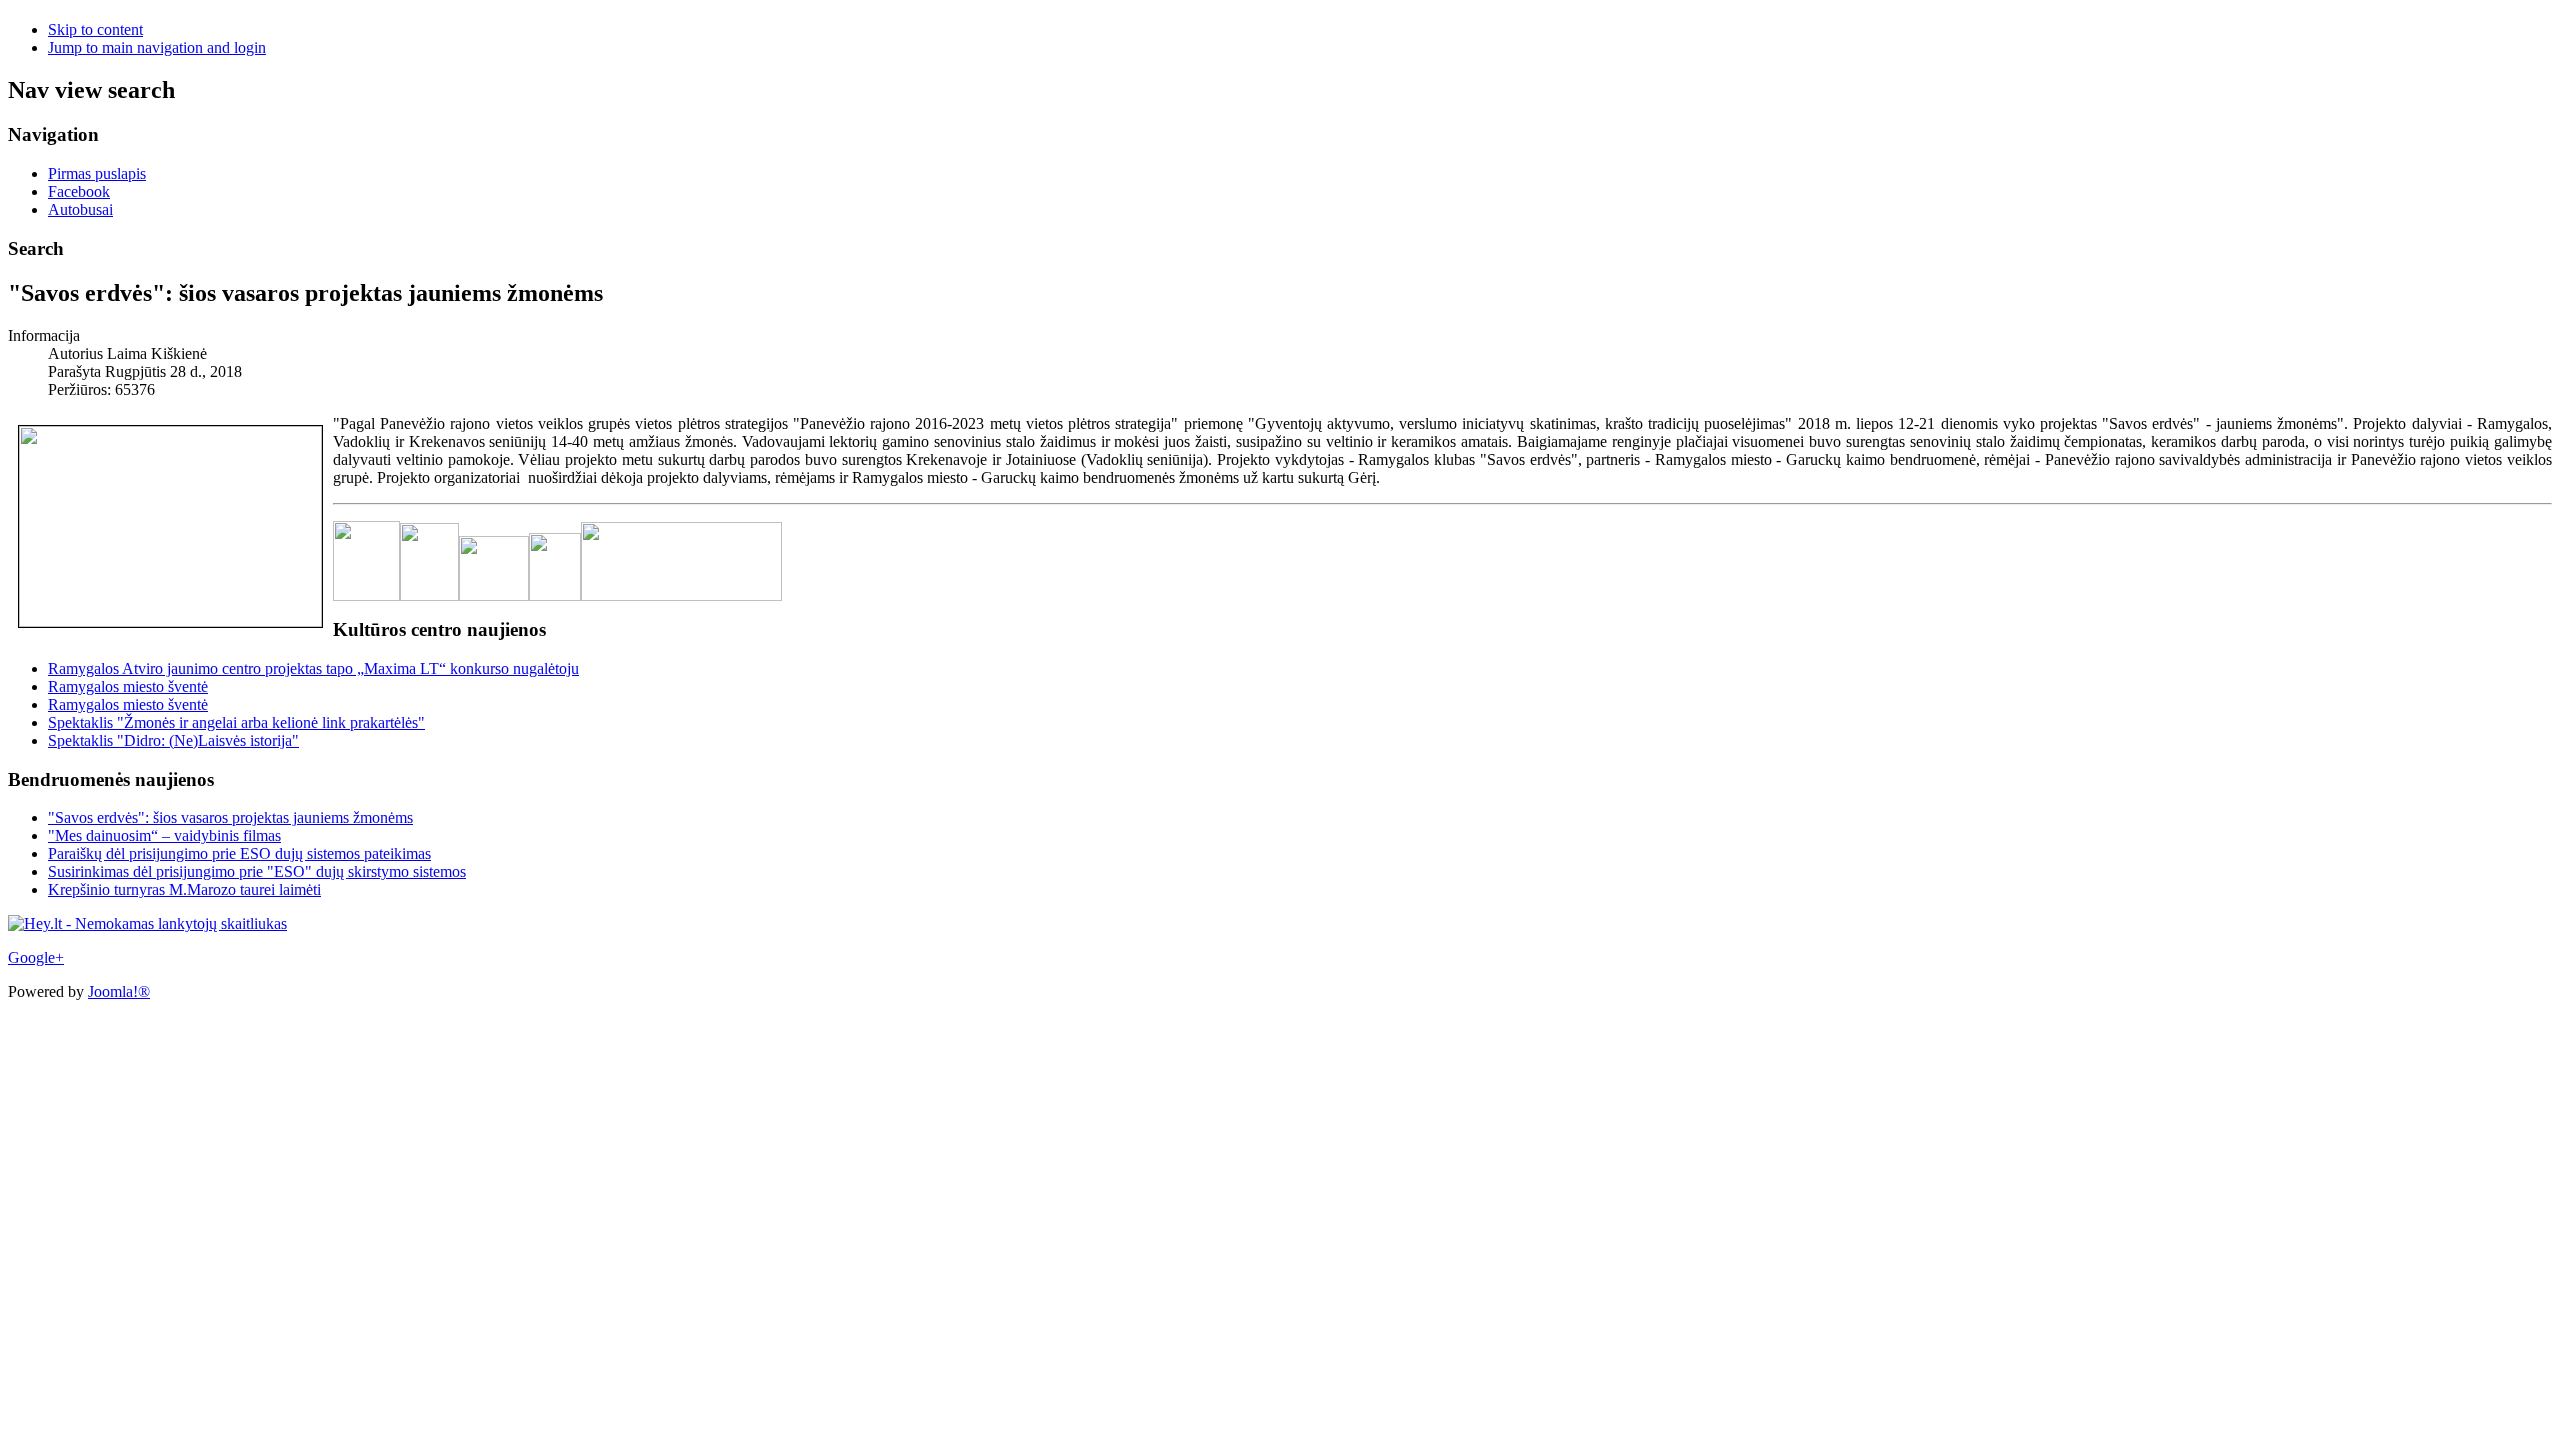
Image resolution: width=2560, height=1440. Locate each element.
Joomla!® (119, 991)
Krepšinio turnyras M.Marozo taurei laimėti (184, 889)
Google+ (36, 957)
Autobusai (80, 209)
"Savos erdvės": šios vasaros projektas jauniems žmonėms (230, 817)
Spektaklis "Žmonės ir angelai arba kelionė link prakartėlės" (236, 722)
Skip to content (95, 29)
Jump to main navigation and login (157, 47)
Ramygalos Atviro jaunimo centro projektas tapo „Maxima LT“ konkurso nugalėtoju (313, 668)
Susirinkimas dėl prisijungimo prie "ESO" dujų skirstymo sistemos (257, 871)
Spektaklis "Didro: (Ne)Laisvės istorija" (173, 740)
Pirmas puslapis (97, 173)
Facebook (79, 191)
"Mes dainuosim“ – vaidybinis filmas (164, 835)
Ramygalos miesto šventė (128, 686)
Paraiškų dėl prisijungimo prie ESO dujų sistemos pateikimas (239, 853)
